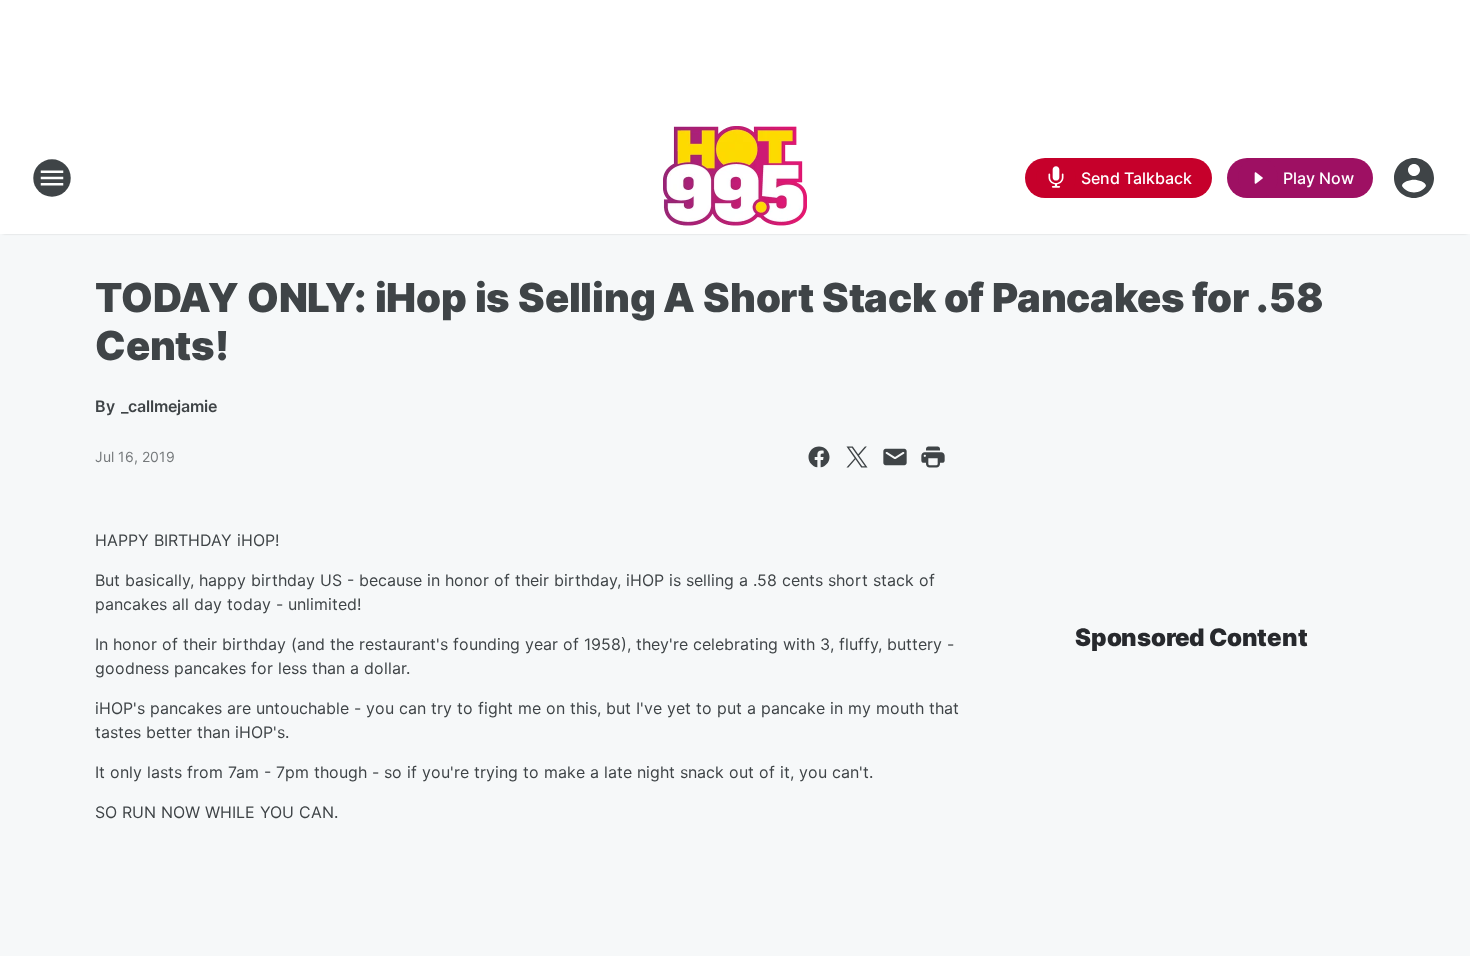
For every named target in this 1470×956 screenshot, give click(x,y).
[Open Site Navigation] (52, 178)
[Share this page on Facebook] (819, 457)
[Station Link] (735, 178)
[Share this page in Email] (895, 457)
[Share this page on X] (857, 457)
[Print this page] (933, 457)
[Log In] (1416, 178)
